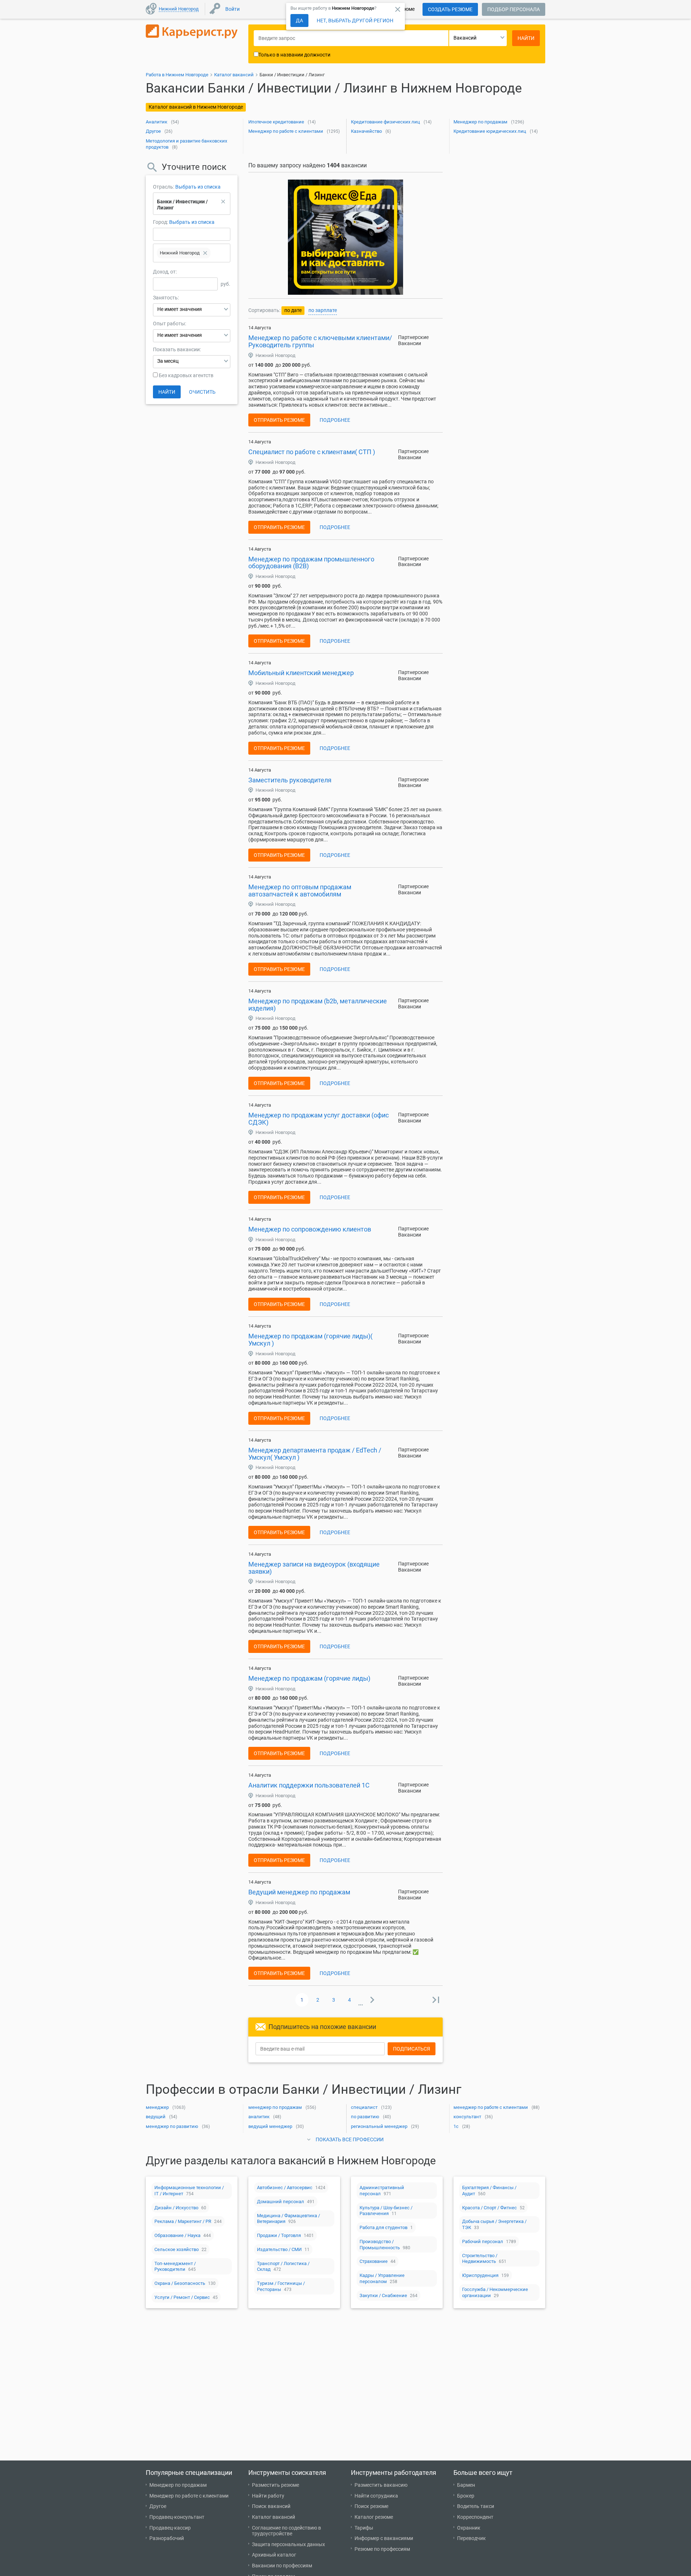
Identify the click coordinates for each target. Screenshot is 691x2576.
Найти (167, 392)
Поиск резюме (371, 2506)
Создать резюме (450, 9)
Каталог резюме (374, 2517)
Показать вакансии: (177, 349)
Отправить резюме (279, 420)
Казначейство (366, 131)
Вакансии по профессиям (282, 2566)
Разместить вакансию (381, 2485)
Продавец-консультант (177, 2517)
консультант (467, 2117)
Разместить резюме (276, 2485)
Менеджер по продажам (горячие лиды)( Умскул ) (310, 1340)
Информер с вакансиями (384, 2538)
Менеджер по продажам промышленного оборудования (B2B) (311, 563)
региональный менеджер (379, 2126)
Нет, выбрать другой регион (355, 21)
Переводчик (471, 2538)
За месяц (168, 361)
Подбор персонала (514, 9)
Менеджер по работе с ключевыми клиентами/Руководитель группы (320, 341)
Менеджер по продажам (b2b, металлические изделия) (318, 1005)
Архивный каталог (274, 2555)
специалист (364, 2107)
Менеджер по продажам (480, 122)
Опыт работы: (170, 324)
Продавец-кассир (170, 2528)
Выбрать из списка (198, 187)
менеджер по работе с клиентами (491, 2107)
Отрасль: (164, 187)
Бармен (466, 2485)
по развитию (365, 2117)
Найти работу (268, 2496)
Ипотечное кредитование (276, 122)
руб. (225, 284)
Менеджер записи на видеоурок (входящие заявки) (314, 1568)
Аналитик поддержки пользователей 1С (309, 1785)
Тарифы (364, 2528)
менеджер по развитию (172, 2126)
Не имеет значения (180, 309)
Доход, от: (165, 272)
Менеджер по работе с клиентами (286, 131)
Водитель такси (476, 2506)
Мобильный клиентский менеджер (301, 673)
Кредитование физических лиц (385, 122)
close (398, 9)
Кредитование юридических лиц (490, 131)
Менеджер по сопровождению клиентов (310, 1229)
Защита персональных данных (288, 2544)
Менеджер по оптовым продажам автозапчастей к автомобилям (300, 891)
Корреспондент (475, 2517)
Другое (153, 131)
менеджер (157, 2107)
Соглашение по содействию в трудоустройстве (286, 2531)
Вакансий (465, 38)
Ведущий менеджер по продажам (299, 1892)
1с (456, 2126)
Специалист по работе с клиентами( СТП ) (312, 452)
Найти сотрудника (376, 2496)
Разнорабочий (167, 2538)
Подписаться (412, 2049)
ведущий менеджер (270, 2126)
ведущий (156, 2117)
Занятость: (166, 298)
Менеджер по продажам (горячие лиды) (309, 1678)
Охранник (469, 2528)
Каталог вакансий (274, 2517)
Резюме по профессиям (382, 2549)
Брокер (466, 2496)
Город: (161, 222)
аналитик (259, 2117)
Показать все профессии (350, 2139)
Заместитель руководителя (290, 780)
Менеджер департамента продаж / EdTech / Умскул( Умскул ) (315, 1454)
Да (299, 21)
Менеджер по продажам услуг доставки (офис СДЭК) (319, 1119)
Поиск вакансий (271, 2506)
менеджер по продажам (275, 2107)
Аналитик (157, 122)
